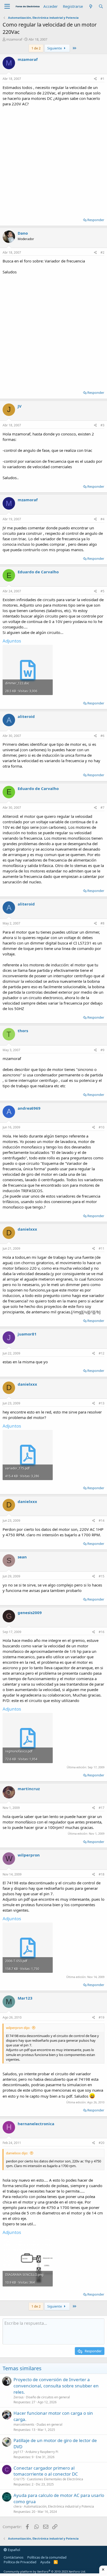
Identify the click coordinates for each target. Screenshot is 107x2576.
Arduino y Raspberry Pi (42, 2452)
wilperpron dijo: (18, 2028)
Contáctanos (14, 2557)
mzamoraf (14, 39)
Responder (96, 220)
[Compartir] (95, 79)
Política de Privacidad (20, 2562)
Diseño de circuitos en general (48, 2397)
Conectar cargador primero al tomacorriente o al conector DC (46, 2471)
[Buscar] (101, 6)
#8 (102, 923)
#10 (102, 1127)
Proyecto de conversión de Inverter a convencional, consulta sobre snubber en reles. (56, 2386)
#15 (102, 1576)
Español (14, 2550)
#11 (102, 1248)
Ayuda (45, 2562)
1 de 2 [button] (36, 48)
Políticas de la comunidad (47, 2557)
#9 (102, 1050)
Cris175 (19, 2479)
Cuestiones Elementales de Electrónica (55, 2479)
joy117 (18, 2452)
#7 (102, 808)
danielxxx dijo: (17, 2153)
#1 (102, 79)
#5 (102, 591)
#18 (102, 1874)
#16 (102, 1632)
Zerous (19, 2397)
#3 (102, 425)
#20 (102, 2143)
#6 (102, 736)
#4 (102, 519)
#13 (102, 1403)
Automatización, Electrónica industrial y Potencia (59, 2506)
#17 (102, 1808)
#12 (102, 1353)
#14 (102, 1521)
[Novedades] (91, 6)
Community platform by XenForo (45, 2571)
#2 (102, 252)
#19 (102, 2017)
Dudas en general (49, 2424)
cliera (18, 2506)
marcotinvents (24, 2424)
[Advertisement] (53, 160)
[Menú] (7, 7)
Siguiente (55, 48)
